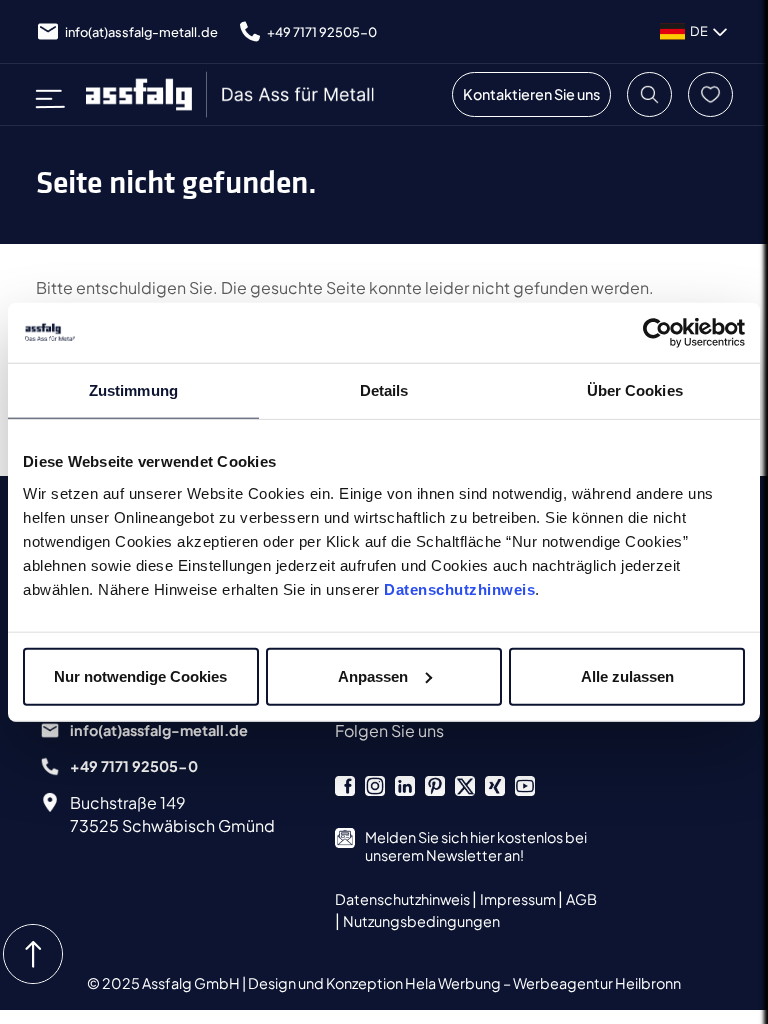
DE (699, 31)
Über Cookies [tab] (635, 390)
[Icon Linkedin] (405, 786)
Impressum (519, 899)
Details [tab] (384, 390)
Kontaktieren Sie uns (531, 94)
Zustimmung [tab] (133, 390)
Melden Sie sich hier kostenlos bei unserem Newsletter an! (476, 846)
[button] (649, 94)
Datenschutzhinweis (459, 588)
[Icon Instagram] (375, 786)
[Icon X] (465, 786)
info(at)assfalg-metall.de (141, 32)
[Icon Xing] (495, 786)
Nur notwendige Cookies (140, 675)
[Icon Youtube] (525, 786)
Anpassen (373, 675)
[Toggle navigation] (57, 94)
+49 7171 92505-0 (322, 32)
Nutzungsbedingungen (421, 921)
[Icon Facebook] (345, 786)
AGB (581, 899)
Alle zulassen (627, 675)
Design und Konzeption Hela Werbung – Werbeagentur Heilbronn (464, 983)
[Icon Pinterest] (435, 786)
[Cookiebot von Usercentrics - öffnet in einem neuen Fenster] (657, 333)
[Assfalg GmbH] (231, 94)
